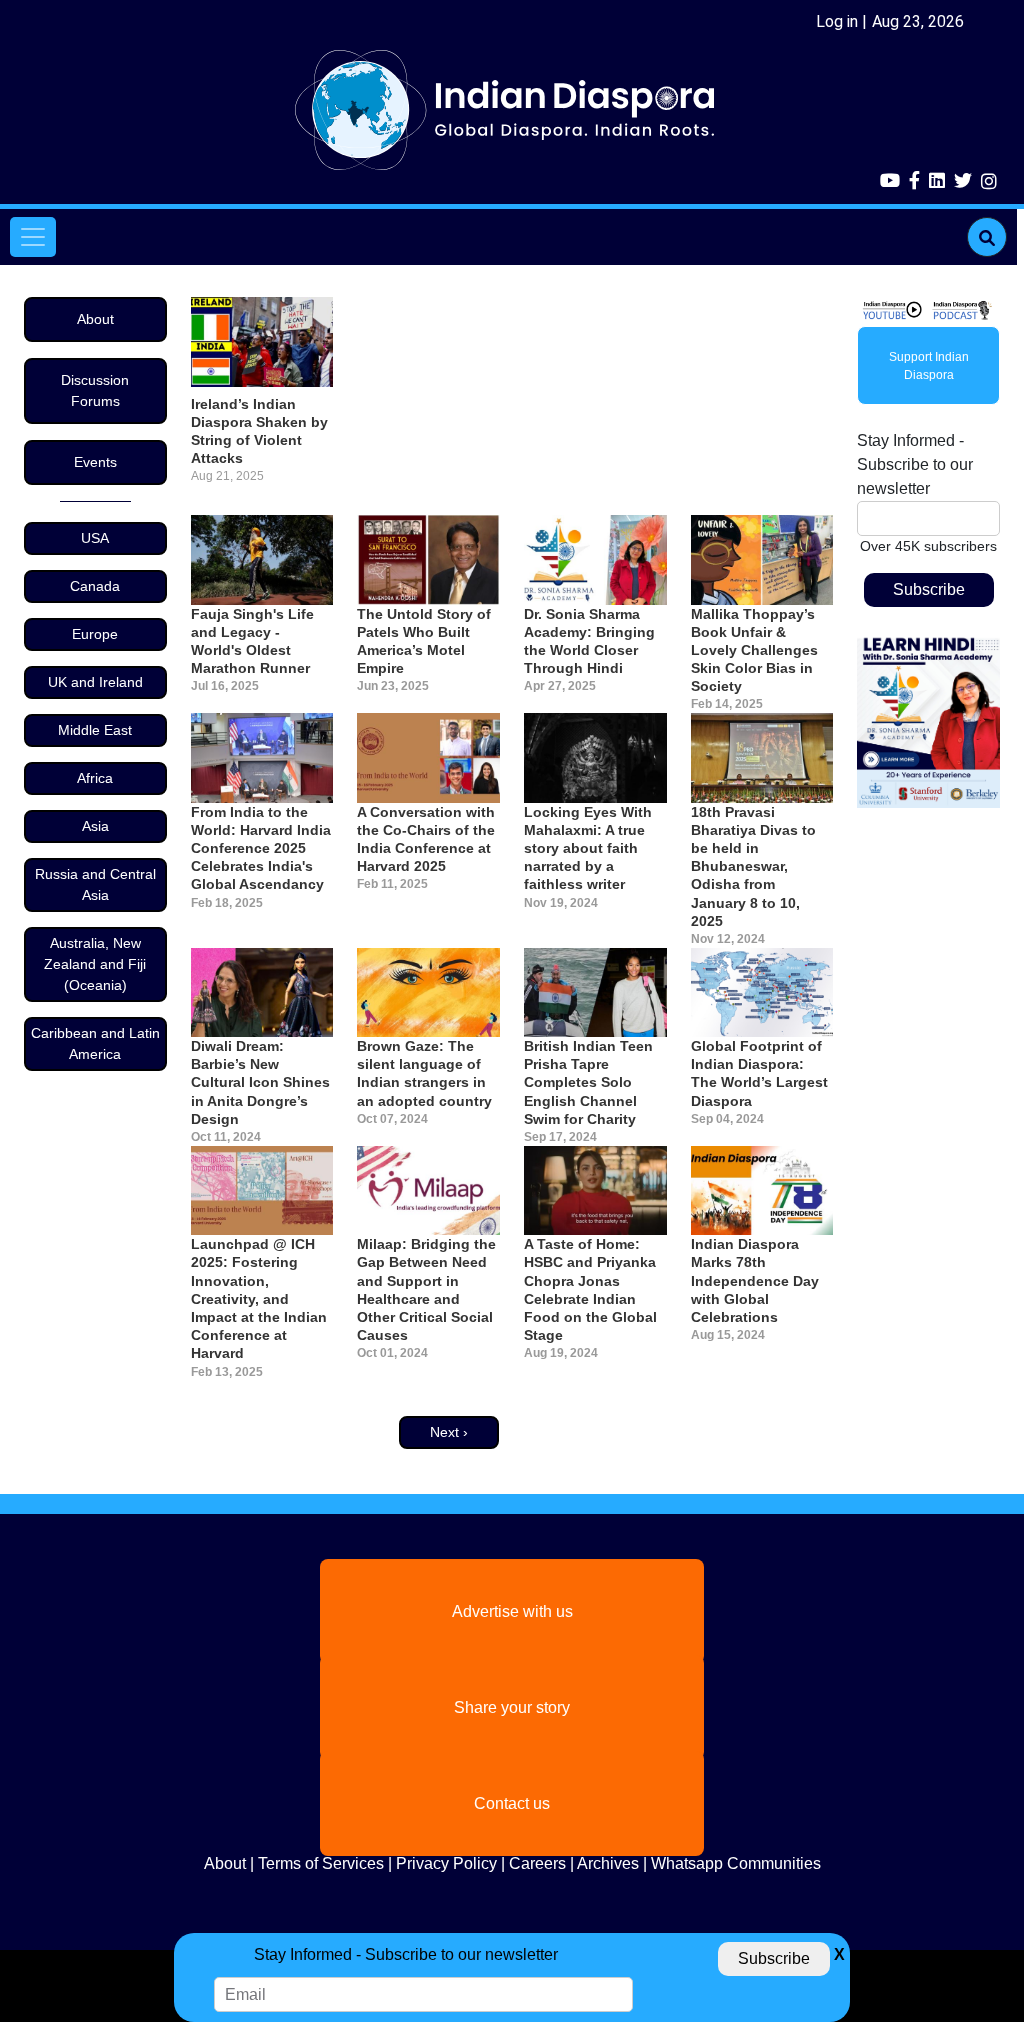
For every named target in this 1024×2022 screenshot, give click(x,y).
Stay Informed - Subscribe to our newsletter (915, 464)
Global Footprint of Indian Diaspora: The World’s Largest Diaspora (759, 1073)
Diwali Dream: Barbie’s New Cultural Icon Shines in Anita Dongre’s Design (260, 1082)
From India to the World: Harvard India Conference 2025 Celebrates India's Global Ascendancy (261, 848)
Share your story (512, 1707)
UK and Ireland (95, 682)
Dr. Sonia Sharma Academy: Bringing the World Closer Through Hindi (589, 641)
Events (95, 462)
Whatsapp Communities (736, 1863)
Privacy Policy (446, 1863)
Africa (95, 778)
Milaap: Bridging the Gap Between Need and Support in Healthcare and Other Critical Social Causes (426, 1289)
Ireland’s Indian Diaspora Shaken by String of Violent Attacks (259, 431)
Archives (608, 1863)
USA (95, 538)
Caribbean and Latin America (95, 1043)
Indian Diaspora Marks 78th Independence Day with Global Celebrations (755, 1280)
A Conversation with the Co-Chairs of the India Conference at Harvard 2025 (426, 839)
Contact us (512, 1803)
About (95, 319)
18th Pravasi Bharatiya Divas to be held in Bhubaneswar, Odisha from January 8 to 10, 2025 (753, 866)
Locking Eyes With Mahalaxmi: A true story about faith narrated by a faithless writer (588, 848)
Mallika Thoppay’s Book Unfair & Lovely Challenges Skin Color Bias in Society (754, 650)
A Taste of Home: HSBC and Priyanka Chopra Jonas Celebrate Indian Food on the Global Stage (590, 1289)
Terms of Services (321, 1863)
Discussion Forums (95, 390)
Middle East (95, 730)
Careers (537, 1863)
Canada (95, 586)
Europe (95, 634)
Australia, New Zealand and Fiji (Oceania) (95, 964)
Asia (95, 826)
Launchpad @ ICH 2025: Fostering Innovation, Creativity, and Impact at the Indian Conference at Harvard (259, 1298)
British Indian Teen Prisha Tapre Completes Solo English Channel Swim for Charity (588, 1082)
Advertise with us (512, 1611)
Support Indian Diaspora (929, 366)
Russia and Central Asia (95, 884)
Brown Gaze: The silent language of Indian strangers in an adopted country (424, 1073)
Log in (837, 21)
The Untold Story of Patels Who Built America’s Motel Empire (424, 641)
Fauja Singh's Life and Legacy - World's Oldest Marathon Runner (252, 641)
